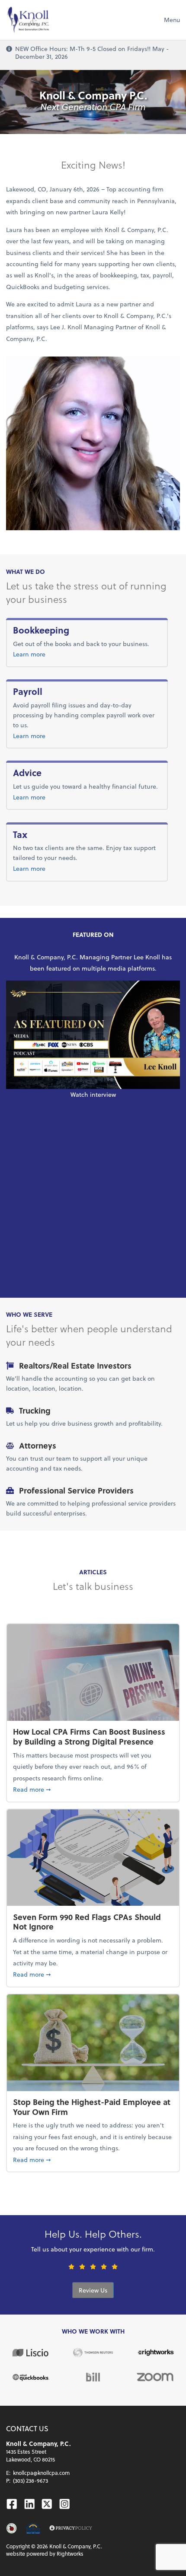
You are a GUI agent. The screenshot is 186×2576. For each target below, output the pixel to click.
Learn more (58, 654)
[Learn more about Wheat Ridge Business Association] (33, 2528)
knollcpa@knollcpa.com (41, 2473)
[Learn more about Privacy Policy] (71, 2528)
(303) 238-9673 (30, 2480)
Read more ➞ (93, 1789)
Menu (172, 20)
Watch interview (93, 1094)
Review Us (93, 2290)
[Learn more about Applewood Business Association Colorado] (11, 2528)
